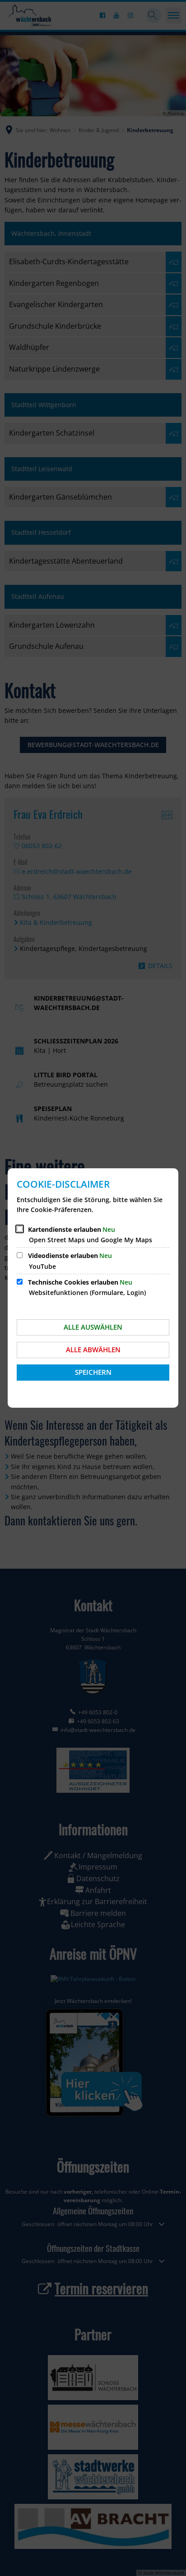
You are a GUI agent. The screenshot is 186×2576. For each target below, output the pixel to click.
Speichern (93, 1372)
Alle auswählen (93, 1327)
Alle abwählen (93, 1350)
